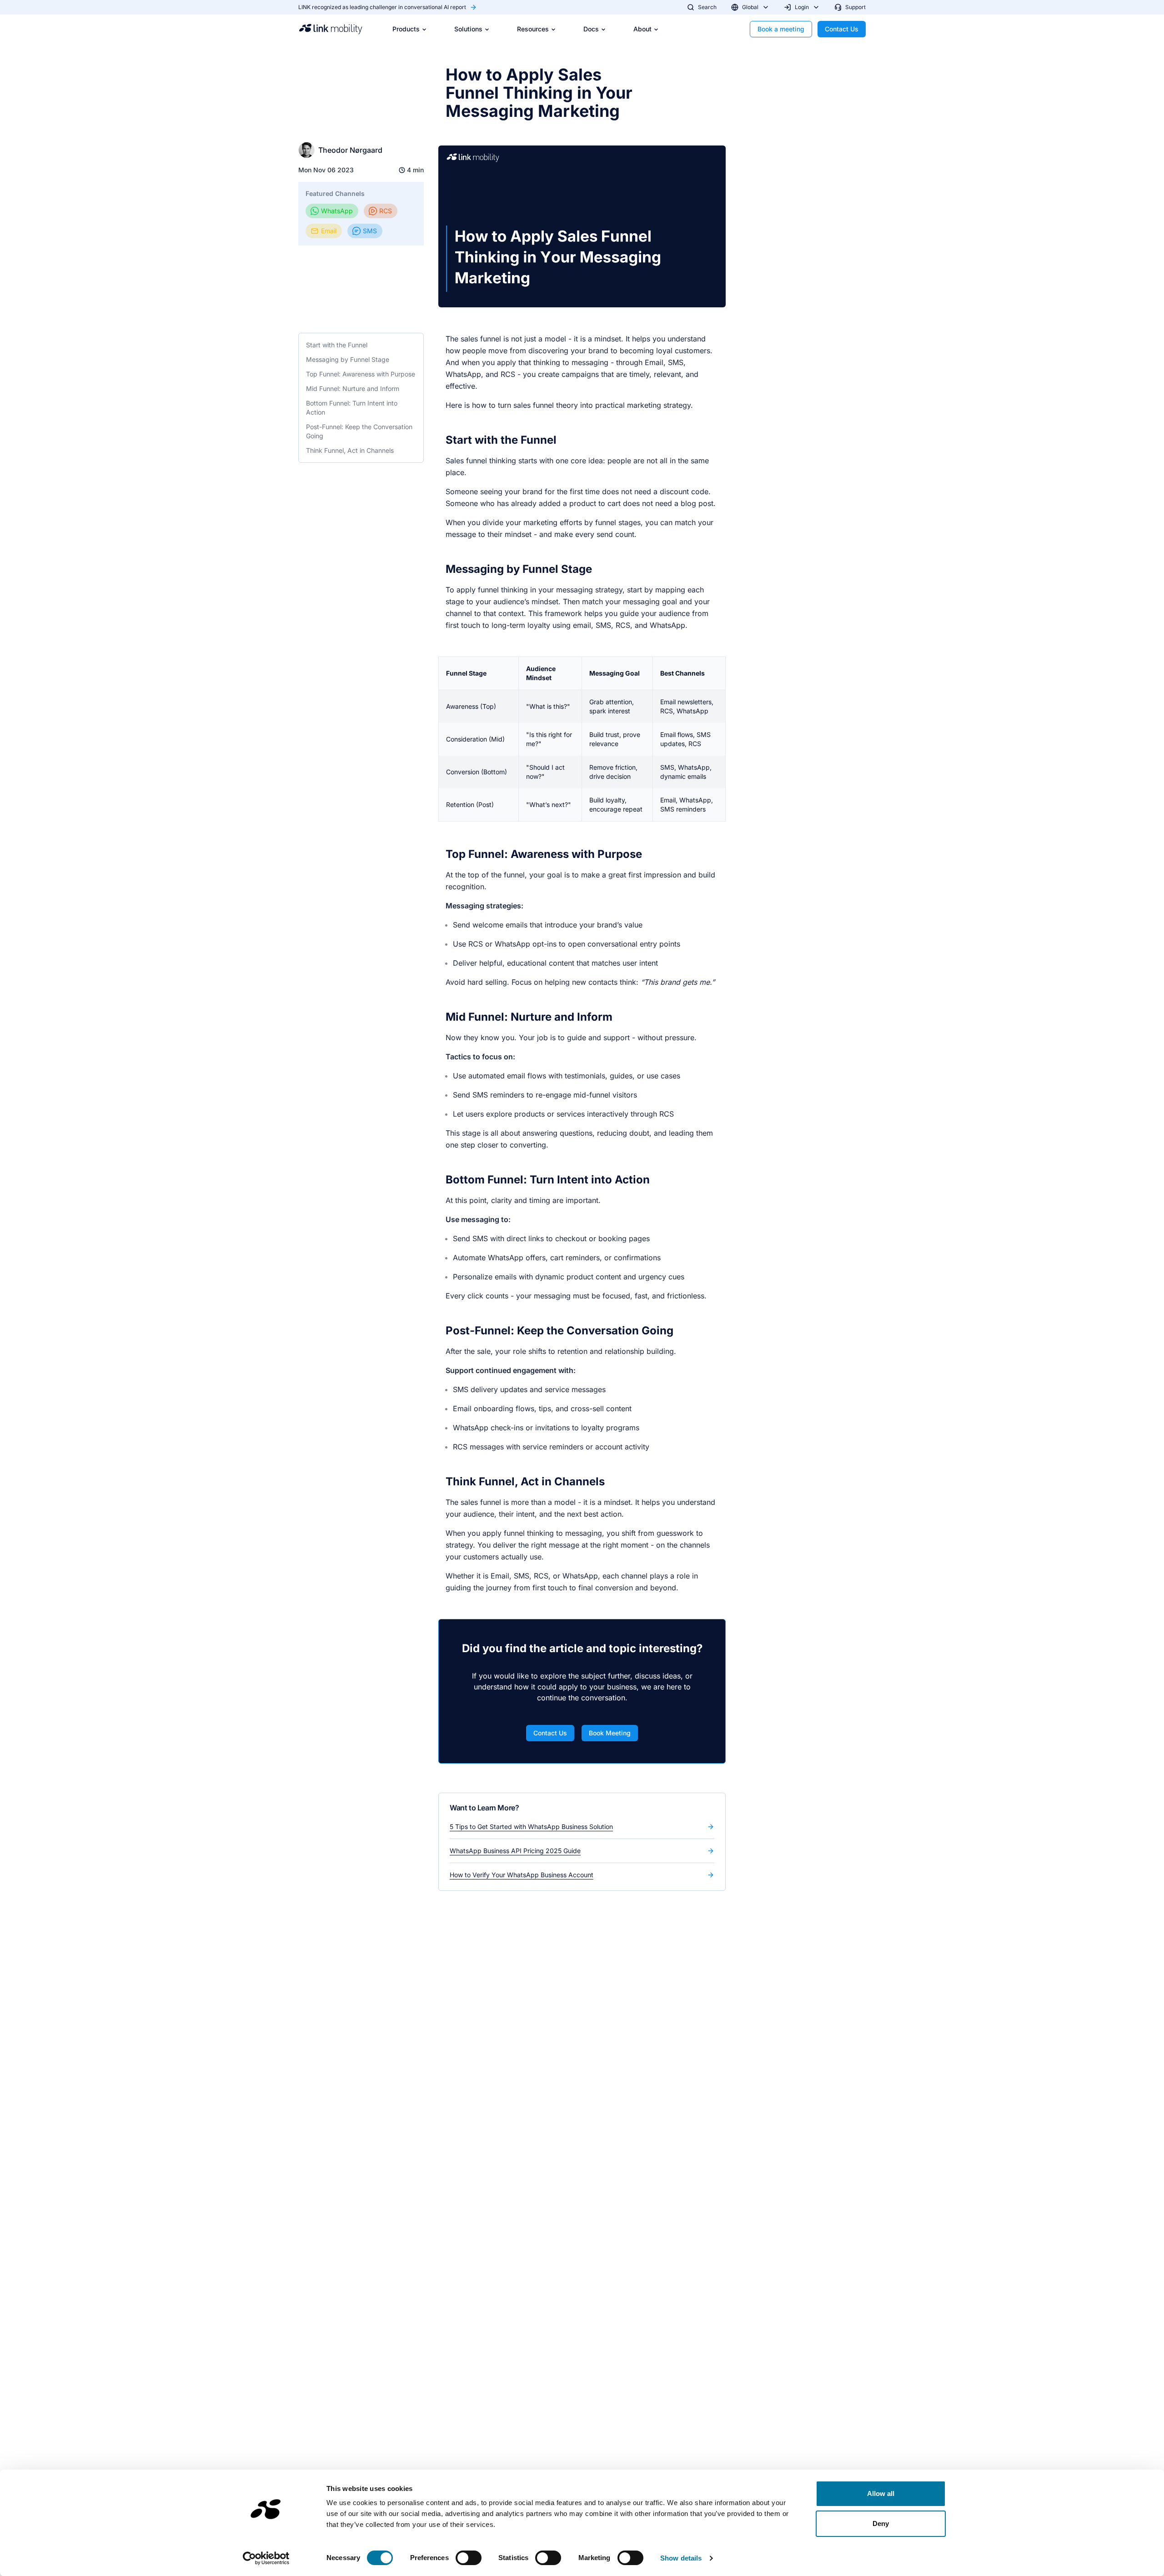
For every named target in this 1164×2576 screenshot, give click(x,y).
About (642, 29)
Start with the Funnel (337, 345)
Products (406, 29)
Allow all (881, 2493)
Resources (533, 29)
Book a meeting (781, 29)
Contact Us (842, 29)
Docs (591, 29)
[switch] (469, 2558)
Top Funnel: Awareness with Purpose (361, 374)
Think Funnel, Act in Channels (350, 450)
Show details (681, 2558)
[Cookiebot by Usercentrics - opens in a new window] (266, 2558)
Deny (881, 2523)
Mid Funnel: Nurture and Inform (353, 388)
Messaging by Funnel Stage (348, 359)
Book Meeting (610, 1733)
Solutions (468, 29)
